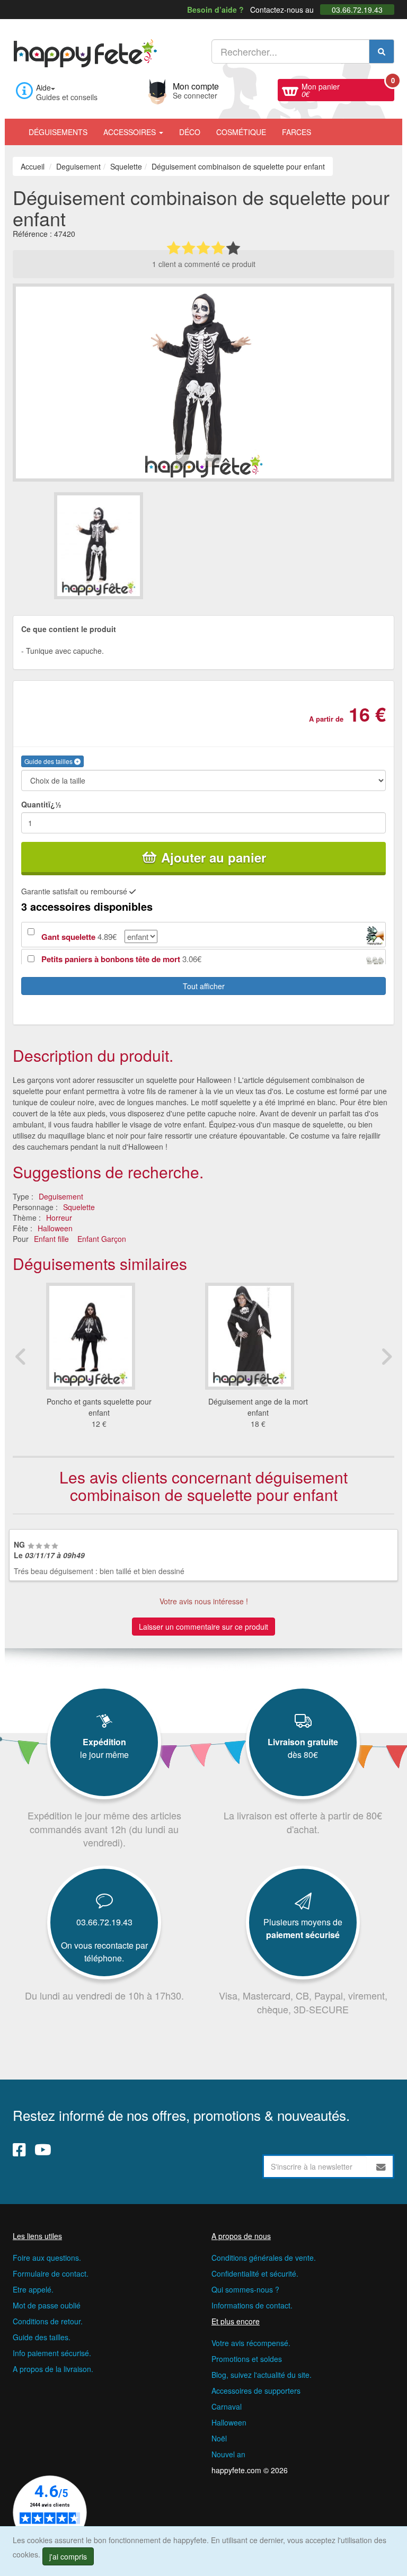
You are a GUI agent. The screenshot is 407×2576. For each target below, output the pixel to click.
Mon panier (348, 89)
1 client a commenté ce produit (204, 264)
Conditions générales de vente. (264, 2258)
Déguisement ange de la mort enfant (258, 1407)
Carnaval (227, 2406)
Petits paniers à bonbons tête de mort (111, 959)
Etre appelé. (33, 2289)
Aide (43, 87)
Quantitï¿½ (41, 804)
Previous (21, 1356)
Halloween (55, 1228)
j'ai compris (68, 2556)
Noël (219, 2438)
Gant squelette (68, 937)
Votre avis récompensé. (251, 2343)
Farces (297, 132)
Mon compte (196, 90)
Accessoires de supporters (256, 2391)
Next (386, 1356)
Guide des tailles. (42, 2337)
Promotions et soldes (247, 2359)
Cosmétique (241, 132)
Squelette (79, 1207)
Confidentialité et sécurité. (255, 2273)
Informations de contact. (252, 2305)
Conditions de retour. (48, 2321)
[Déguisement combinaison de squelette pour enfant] (128, 545)
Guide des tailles (49, 761)
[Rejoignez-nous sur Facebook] (19, 2149)
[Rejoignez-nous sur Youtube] (43, 2149)
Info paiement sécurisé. (52, 2353)
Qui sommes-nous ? (245, 2289)
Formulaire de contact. (51, 2273)
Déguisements (58, 132)
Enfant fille (51, 1239)
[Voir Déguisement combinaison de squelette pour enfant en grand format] (203, 381)
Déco (190, 132)
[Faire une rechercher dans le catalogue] (382, 51)
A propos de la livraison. (53, 2369)
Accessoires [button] (131, 132)
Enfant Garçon (102, 1239)
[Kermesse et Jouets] (327, 127)
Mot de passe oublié (47, 2305)
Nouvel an (228, 2454)
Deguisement (61, 1196)
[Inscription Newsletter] (381, 2166)
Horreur (59, 1218)
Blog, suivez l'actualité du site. (262, 2375)
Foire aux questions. (47, 2258)
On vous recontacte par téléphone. (104, 1952)
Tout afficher (204, 986)
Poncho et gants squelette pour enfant (99, 1407)
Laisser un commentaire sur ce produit (203, 1627)
